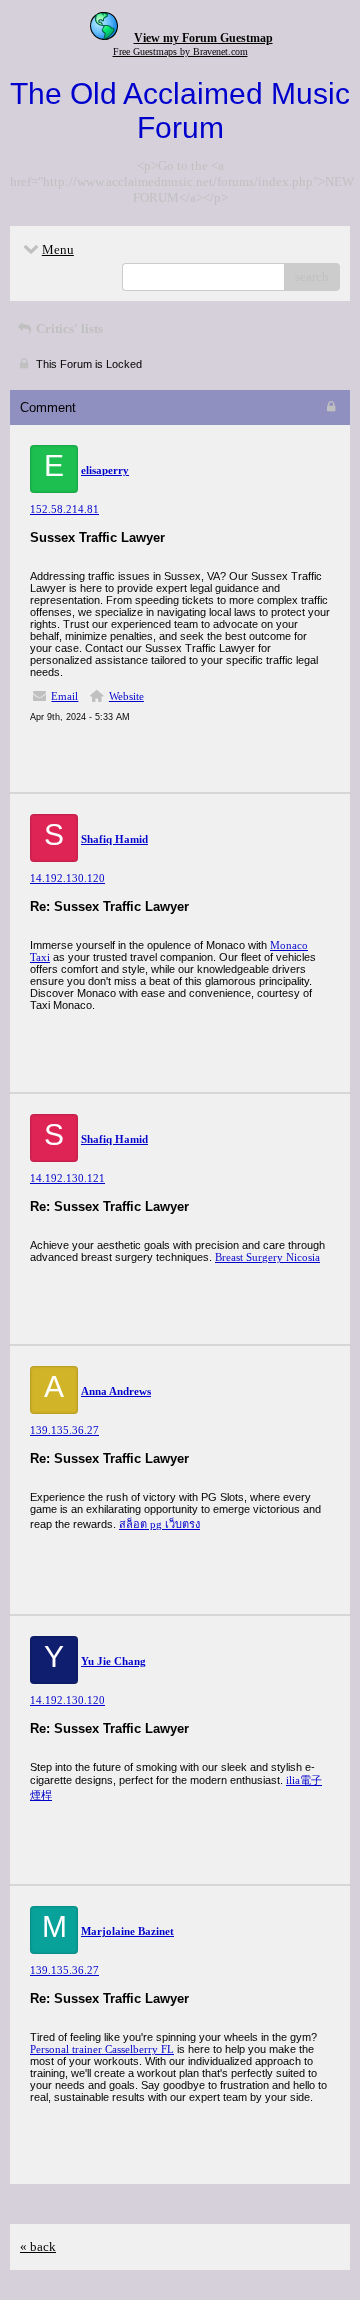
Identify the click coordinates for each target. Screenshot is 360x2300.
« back (38, 2246)
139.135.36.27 (64, 1430)
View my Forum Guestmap (203, 38)
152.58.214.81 (64, 509)
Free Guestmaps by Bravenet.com (180, 51)
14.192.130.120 (67, 878)
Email (64, 696)
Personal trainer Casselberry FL (102, 2049)
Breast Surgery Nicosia (267, 1257)
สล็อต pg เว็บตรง (159, 1524)
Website (126, 696)
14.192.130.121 (67, 1178)
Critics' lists (68, 328)
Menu (58, 249)
